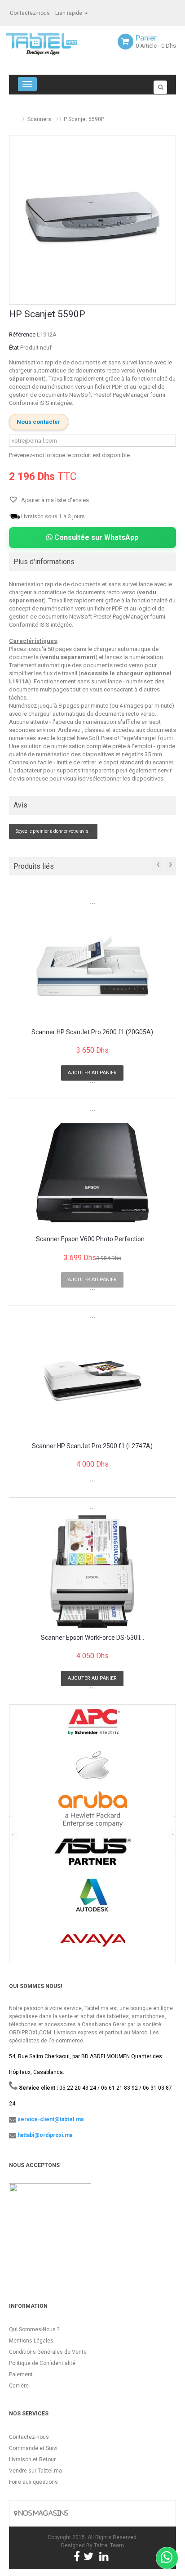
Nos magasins (43, 2513)
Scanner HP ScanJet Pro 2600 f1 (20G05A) (92, 1032)
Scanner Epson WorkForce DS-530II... (92, 1638)
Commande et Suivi (33, 2448)
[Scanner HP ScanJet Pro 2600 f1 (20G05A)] (92, 966)
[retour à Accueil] (13, 115)
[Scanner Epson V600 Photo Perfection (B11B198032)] (92, 1173)
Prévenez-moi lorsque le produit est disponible (69, 455)
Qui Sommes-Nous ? (34, 2329)
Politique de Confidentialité (42, 2363)
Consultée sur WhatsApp (95, 537)
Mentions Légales (31, 2341)
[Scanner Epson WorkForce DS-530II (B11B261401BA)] (92, 1571)
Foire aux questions (33, 2482)
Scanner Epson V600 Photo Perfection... (92, 1239)
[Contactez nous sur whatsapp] (167, 2558)
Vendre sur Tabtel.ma (35, 2471)
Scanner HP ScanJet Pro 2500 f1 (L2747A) (92, 1446)
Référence (22, 334)
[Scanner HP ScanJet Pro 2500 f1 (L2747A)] (92, 1380)
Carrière (19, 2386)
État (14, 348)
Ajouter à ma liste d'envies (54, 500)
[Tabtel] (54, 43)
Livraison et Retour (32, 2459)
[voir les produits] (93, 1726)
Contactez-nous (30, 13)
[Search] (160, 87)
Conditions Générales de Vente (48, 2352)
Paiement (21, 2374)
